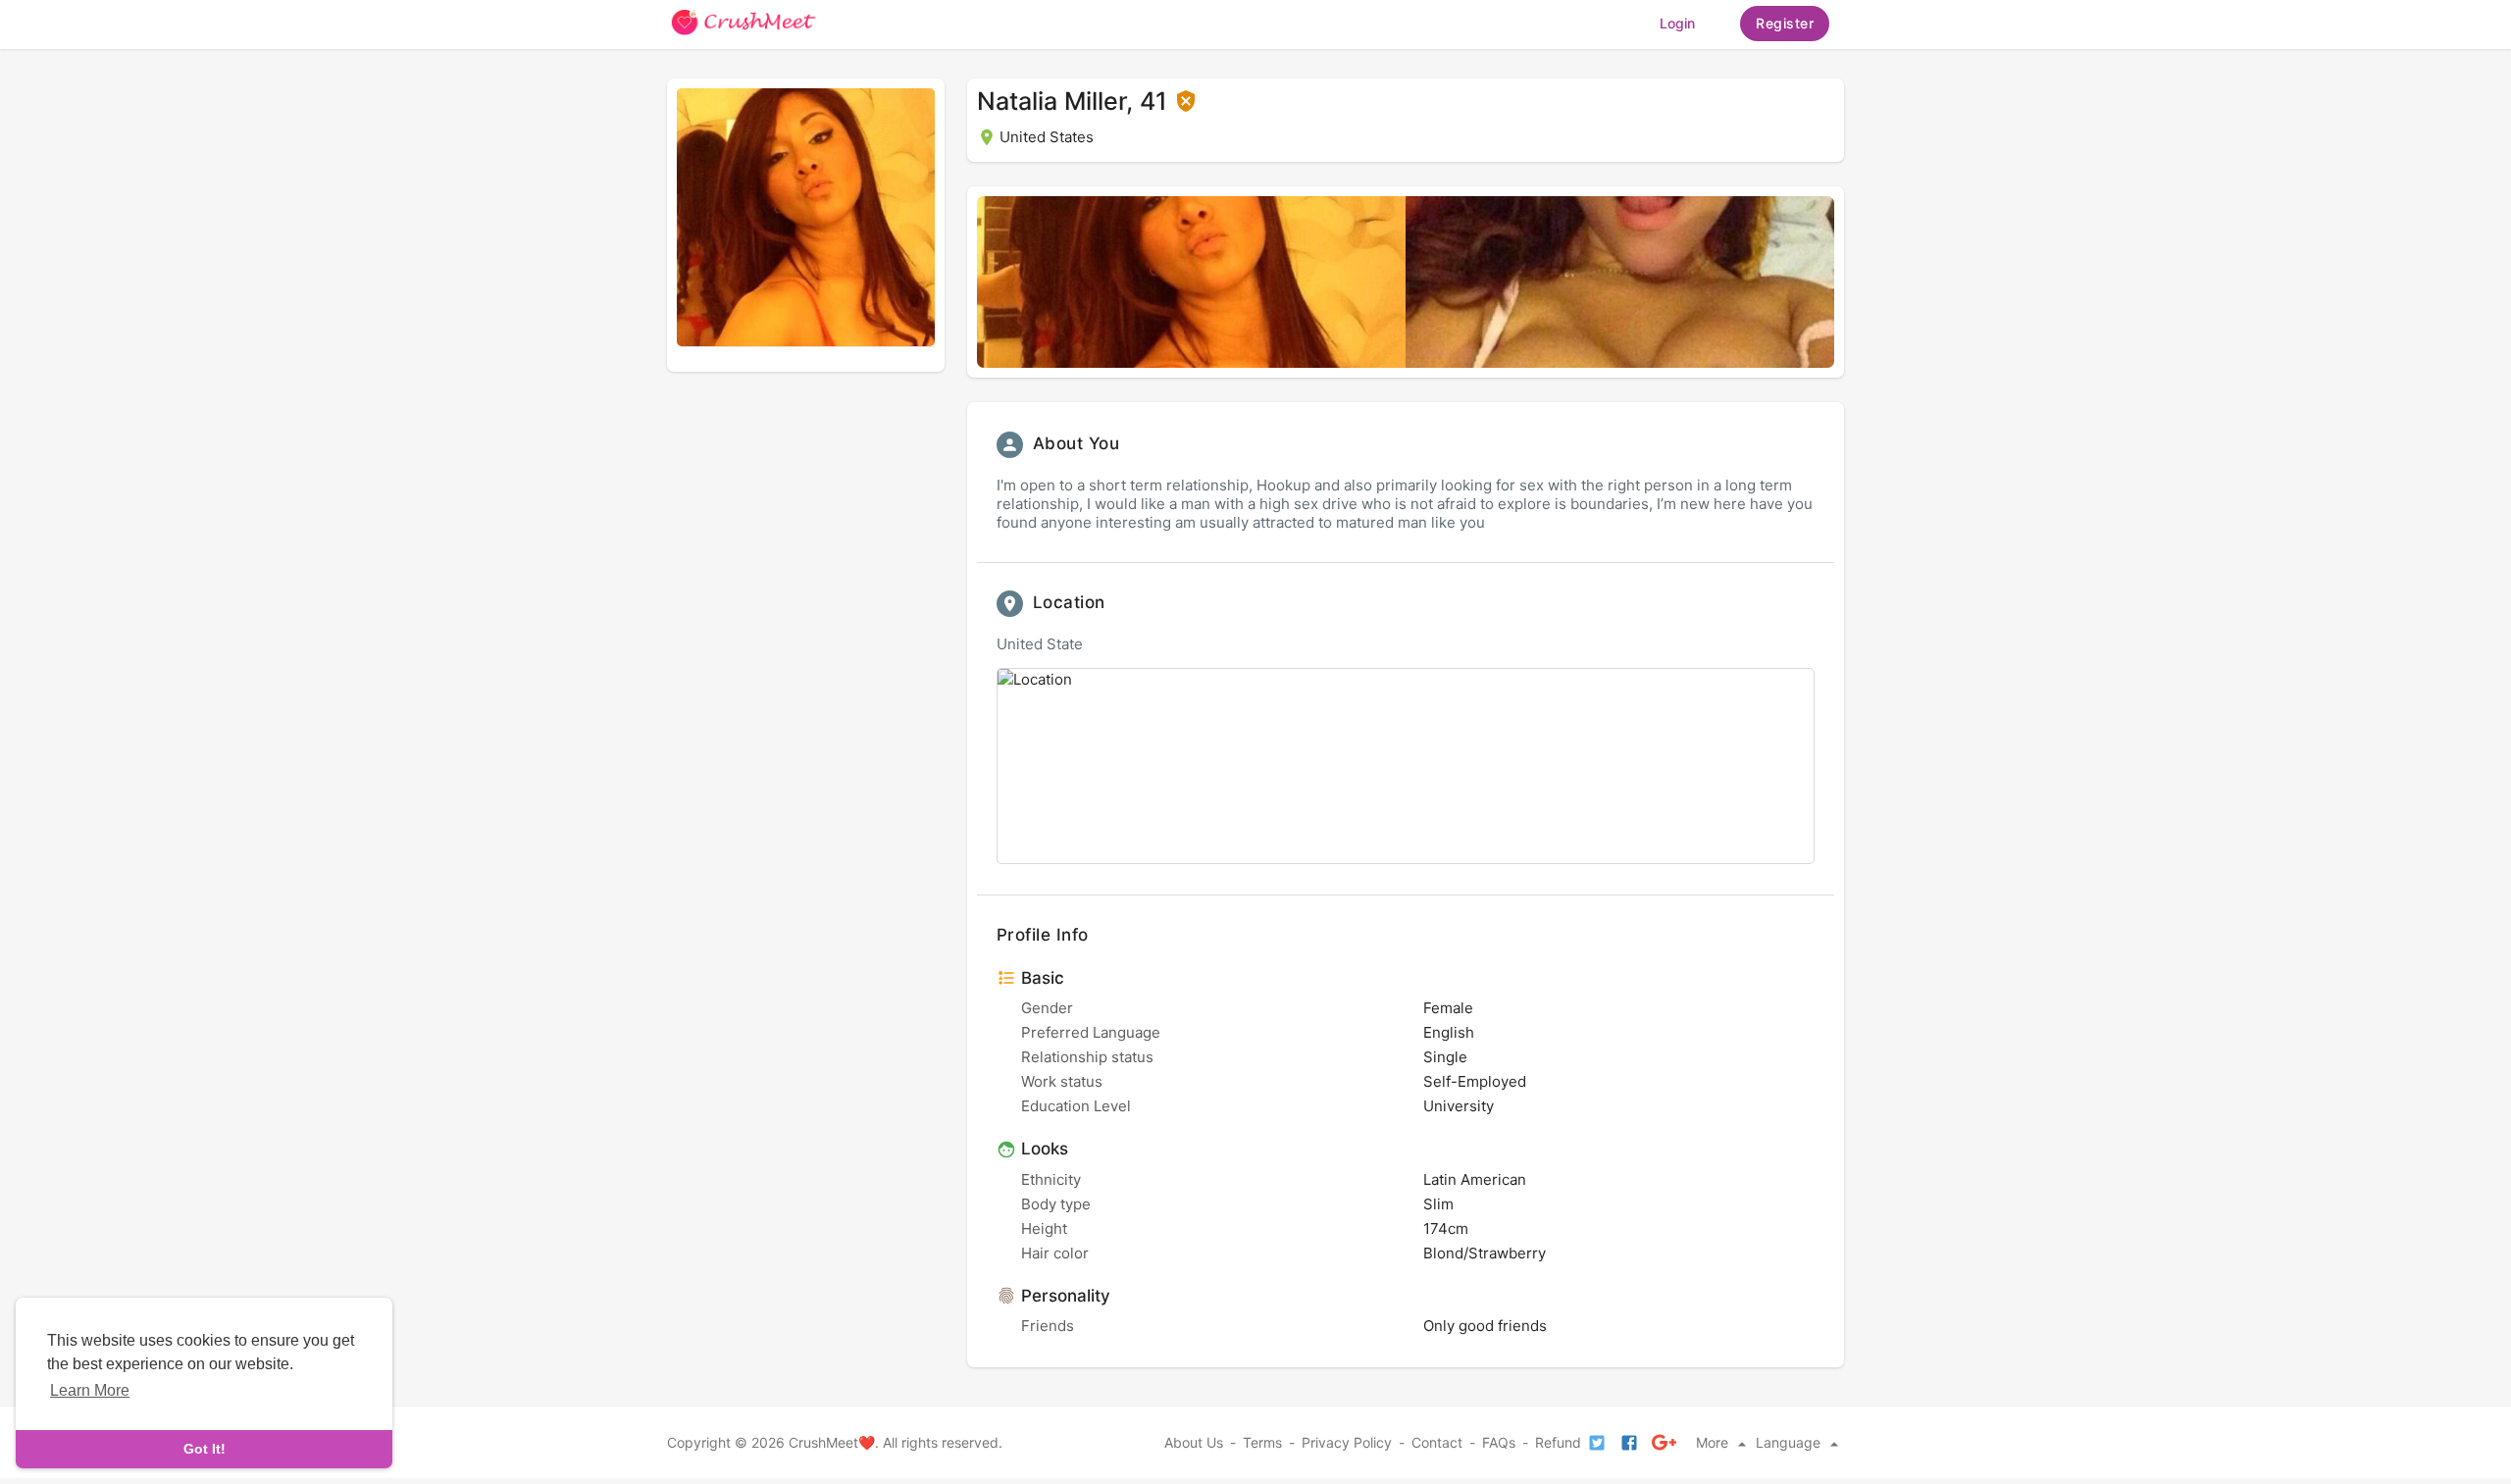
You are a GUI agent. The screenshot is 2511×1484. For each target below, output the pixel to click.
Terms (1262, 1442)
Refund (1558, 1442)
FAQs (1499, 1442)
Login (1677, 23)
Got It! (205, 1449)
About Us (1194, 1442)
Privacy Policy (1347, 1442)
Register (1785, 23)
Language (1790, 1442)
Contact (1437, 1442)
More (1714, 1442)
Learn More (90, 1390)
